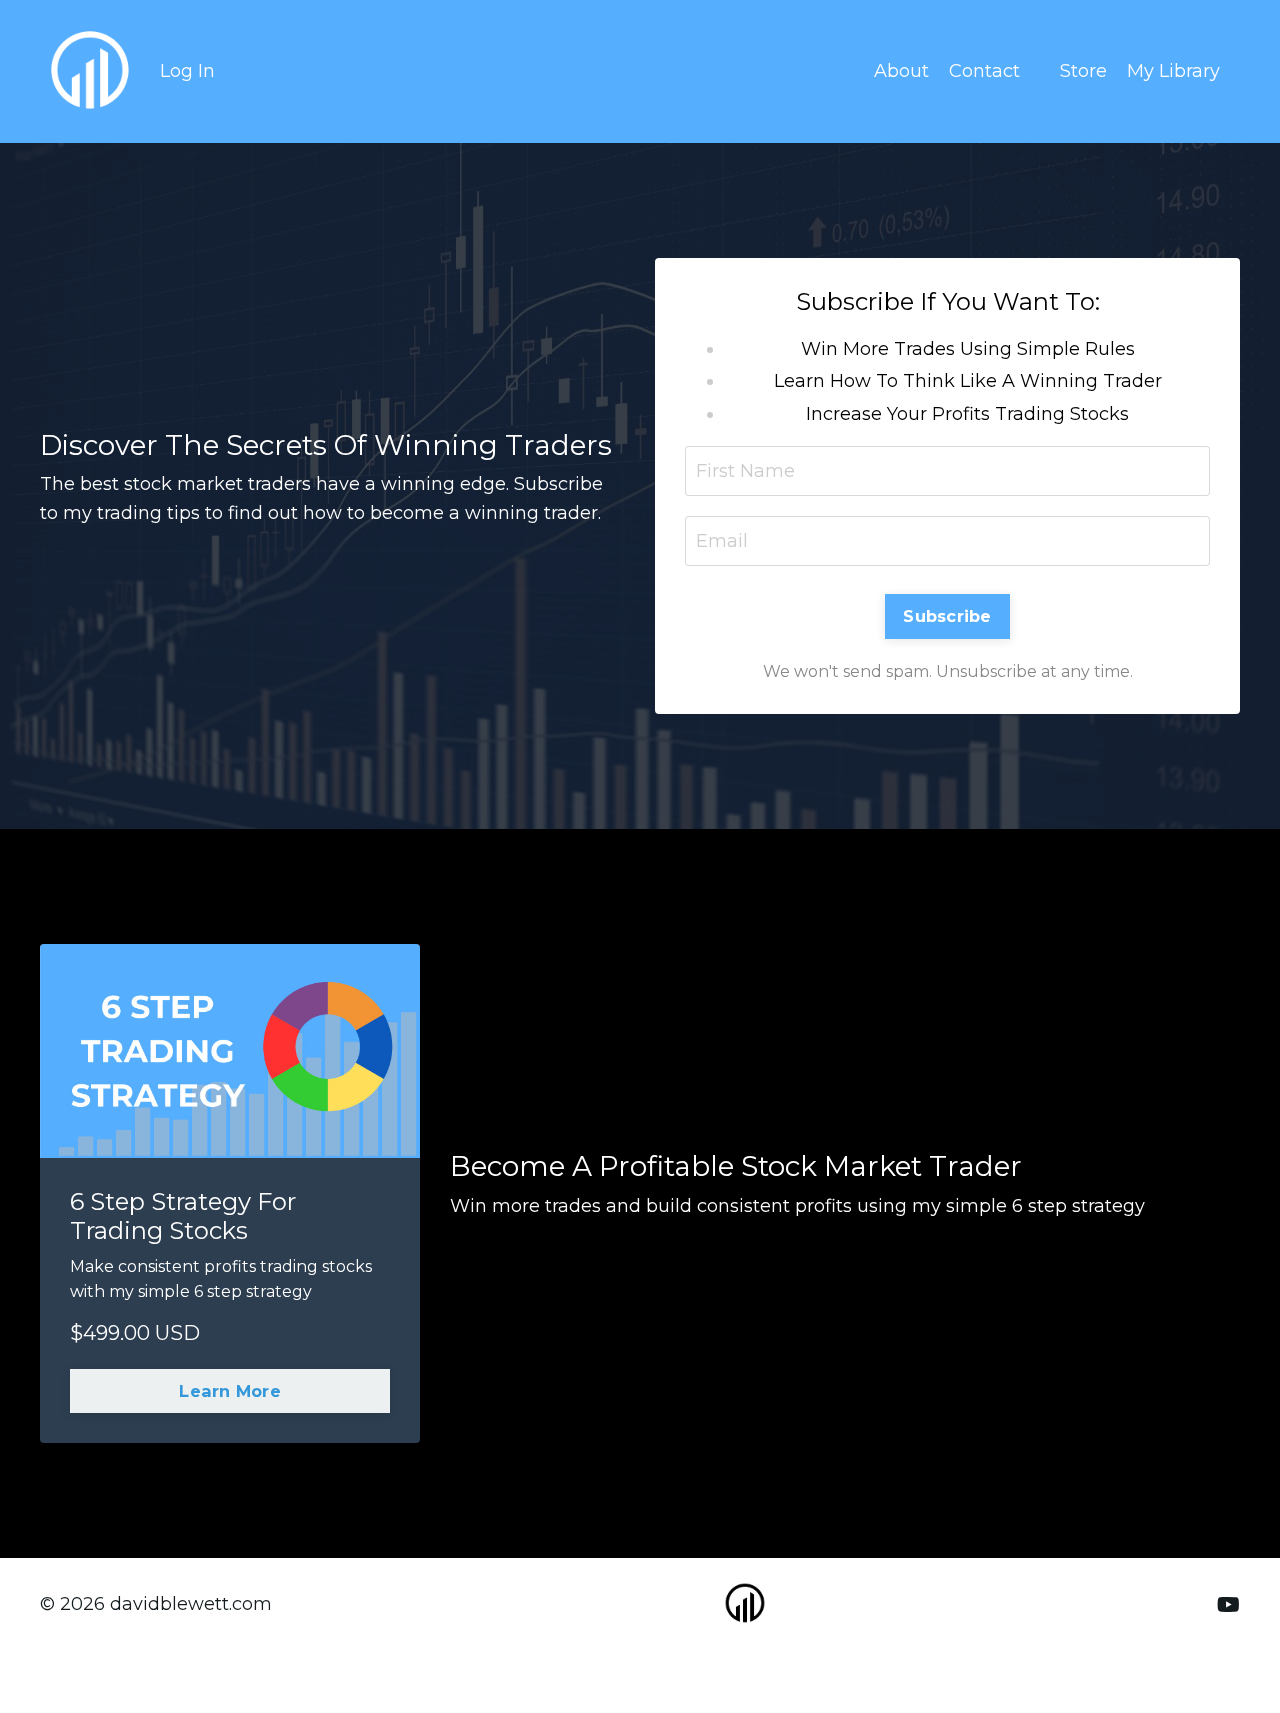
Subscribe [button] (947, 616)
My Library (1173, 71)
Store (1083, 71)
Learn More (230, 1391)
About (901, 71)
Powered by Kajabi (1175, 1662)
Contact (984, 71)
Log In (187, 71)
